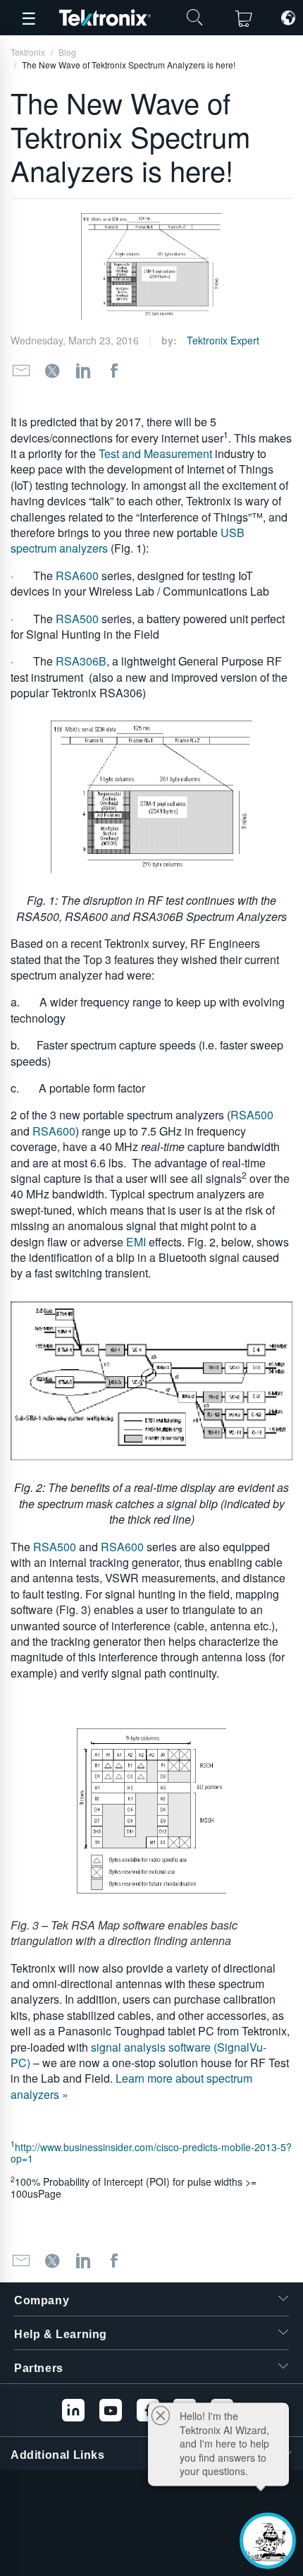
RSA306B (81, 661)
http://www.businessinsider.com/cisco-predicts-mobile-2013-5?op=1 (151, 2153)
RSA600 (79, 576)
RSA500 (79, 619)
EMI (136, 1242)
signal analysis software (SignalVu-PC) (138, 2055)
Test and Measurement (155, 453)
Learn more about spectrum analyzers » (131, 2086)
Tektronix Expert (223, 340)
